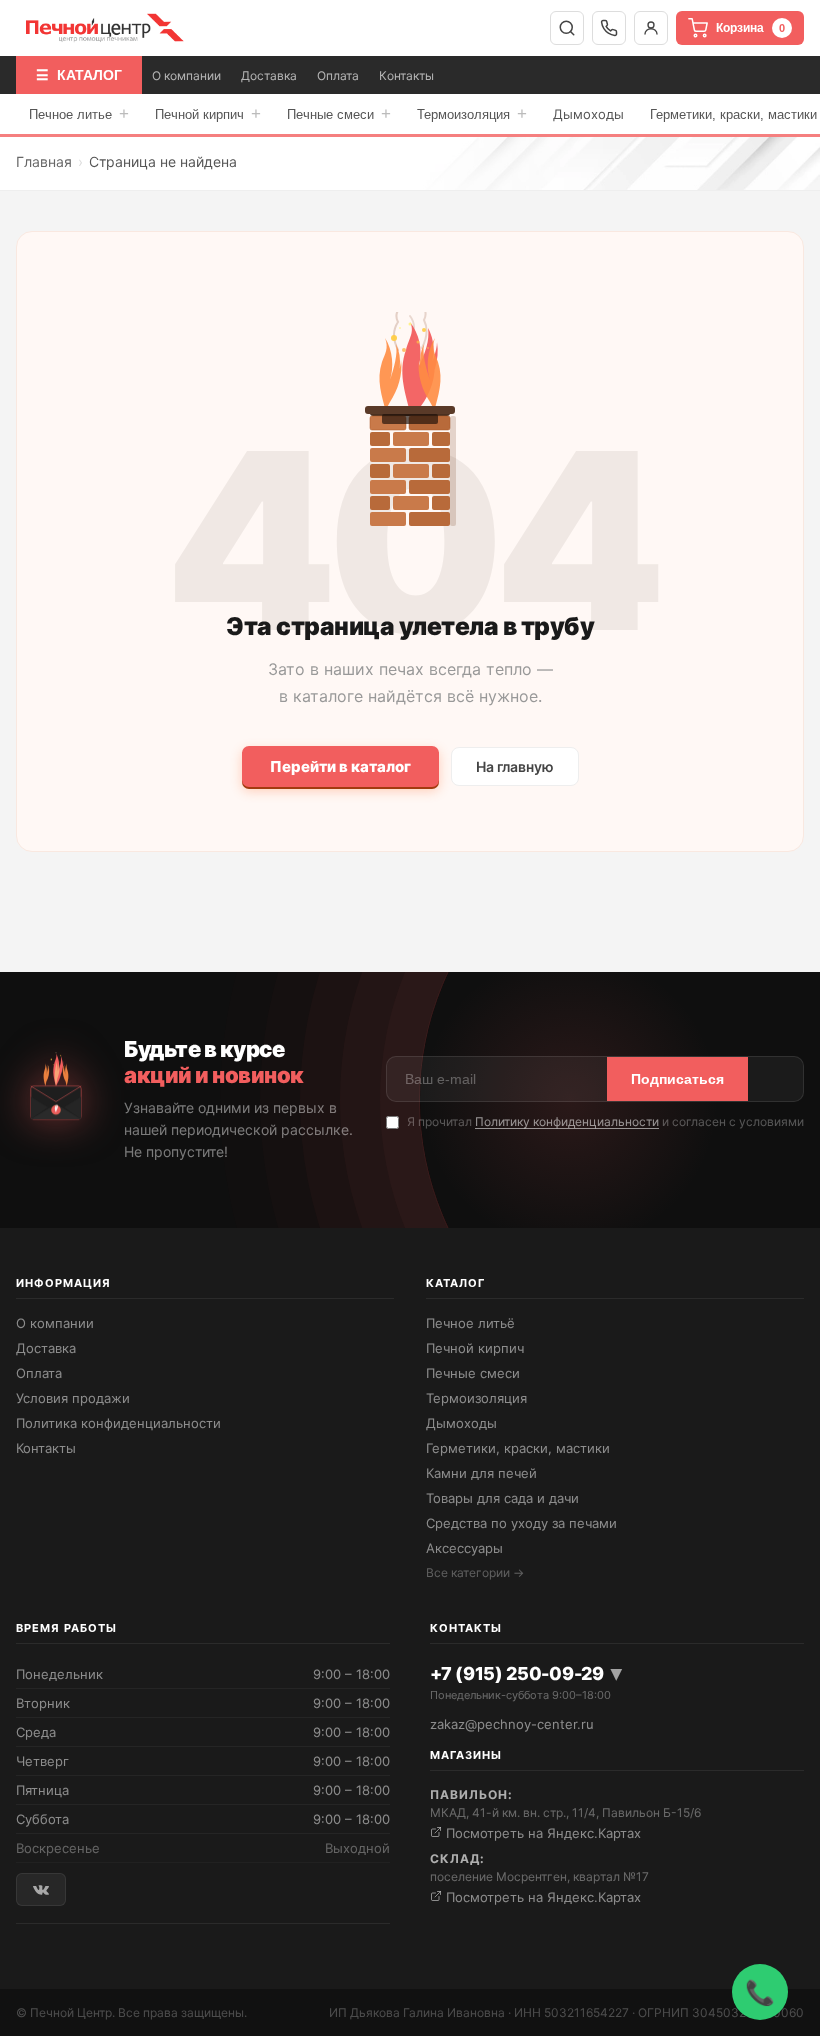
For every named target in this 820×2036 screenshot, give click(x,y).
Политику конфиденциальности (567, 1121)
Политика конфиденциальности (118, 1423)
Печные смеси (339, 113)
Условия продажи (73, 1398)
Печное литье (79, 113)
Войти (651, 28)
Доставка (269, 75)
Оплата (338, 75)
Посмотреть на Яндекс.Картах (541, 1833)
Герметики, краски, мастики (518, 1448)
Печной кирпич (208, 113)
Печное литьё (470, 1323)
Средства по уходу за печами (521, 1523)
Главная (44, 161)
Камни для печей (481, 1473)
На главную (515, 766)
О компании (186, 75)
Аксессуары (464, 1548)
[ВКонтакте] (41, 1889)
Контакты (406, 75)
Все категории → (475, 1572)
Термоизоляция (472, 113)
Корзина (750, 28)
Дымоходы (588, 114)
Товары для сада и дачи (502, 1498)
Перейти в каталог (340, 766)
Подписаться (677, 1079)
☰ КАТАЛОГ (79, 75)
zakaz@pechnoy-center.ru (512, 1724)
